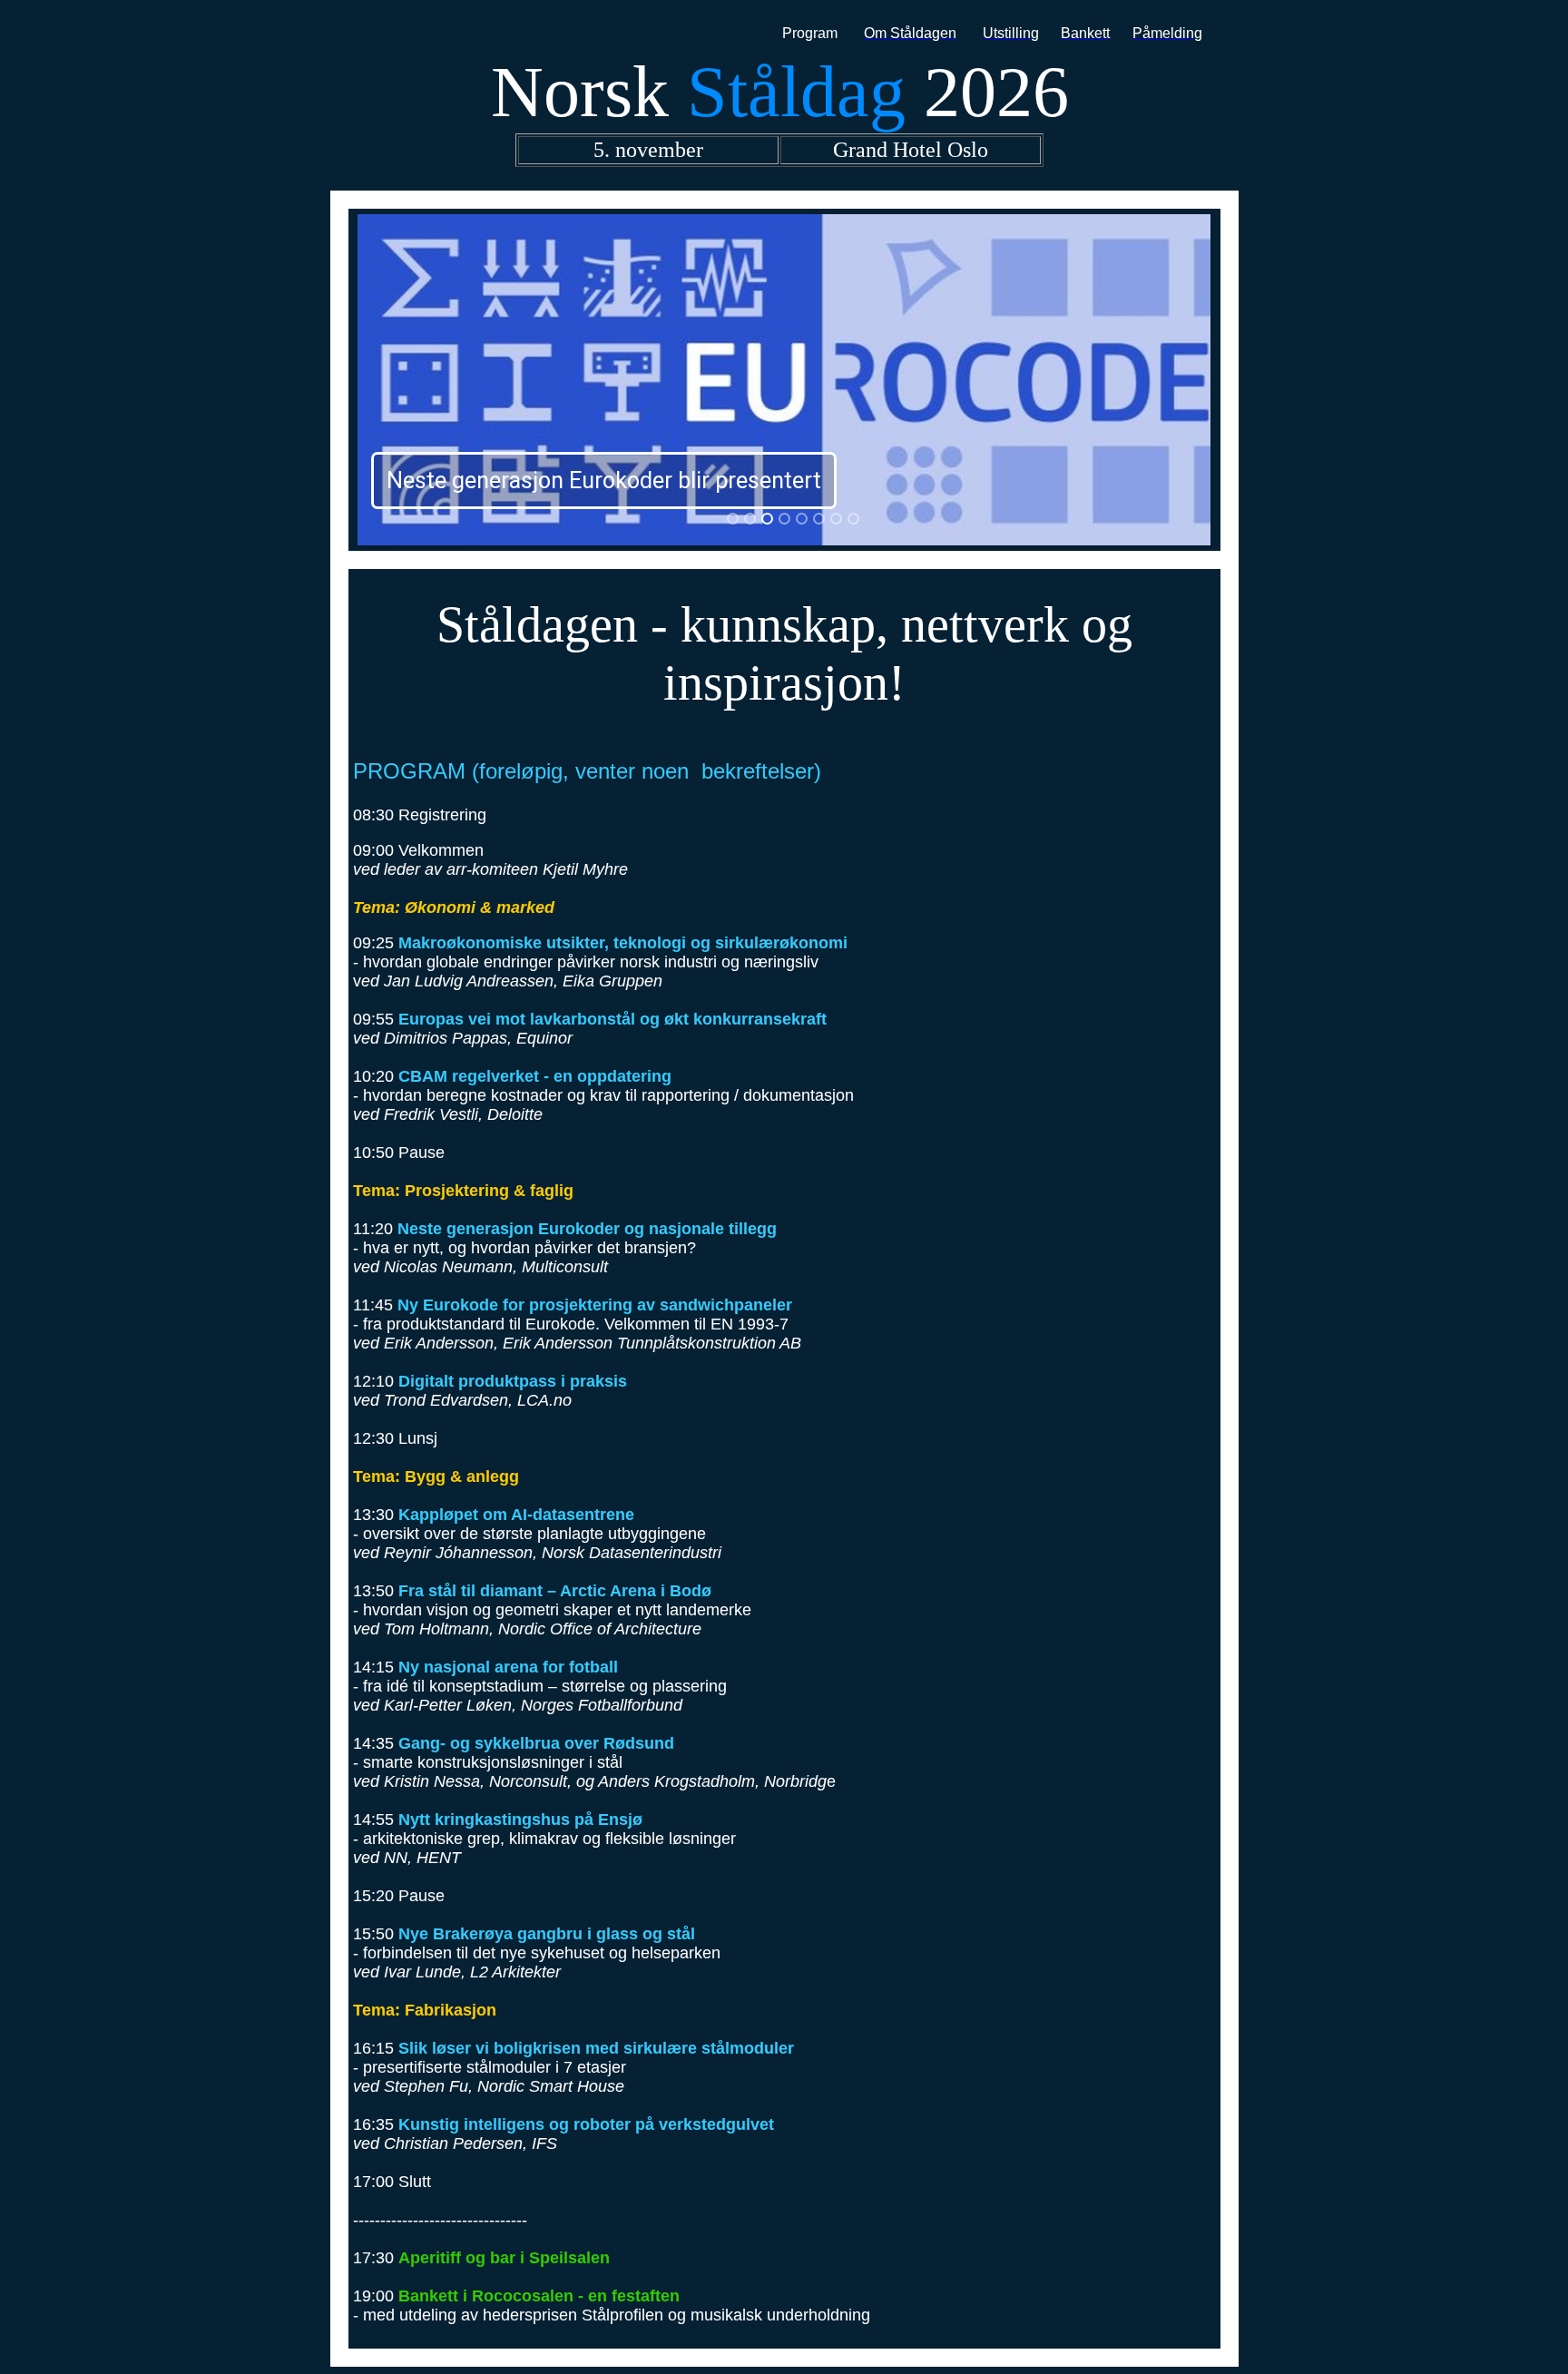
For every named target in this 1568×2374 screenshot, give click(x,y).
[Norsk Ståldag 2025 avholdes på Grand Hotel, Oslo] (733, 519)
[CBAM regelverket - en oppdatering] (819, 519)
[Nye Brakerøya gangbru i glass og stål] (802, 519)
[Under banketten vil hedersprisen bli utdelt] (784, 519)
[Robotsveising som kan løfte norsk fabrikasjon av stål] (853, 519)
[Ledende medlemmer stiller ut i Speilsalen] (836, 519)
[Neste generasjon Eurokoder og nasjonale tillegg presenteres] (767, 519)
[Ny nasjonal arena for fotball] (750, 519)
